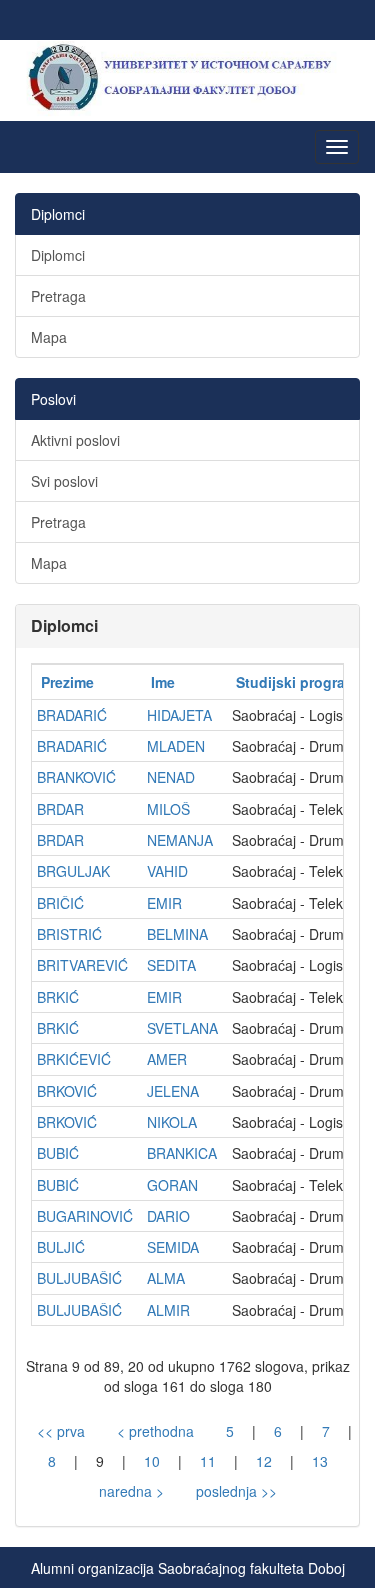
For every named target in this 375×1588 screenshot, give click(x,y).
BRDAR (60, 809)
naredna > (131, 1491)
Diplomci (58, 255)
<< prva (61, 1431)
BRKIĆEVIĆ (74, 1059)
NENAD (171, 777)
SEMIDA (173, 1247)
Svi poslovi (64, 481)
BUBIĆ (58, 1153)
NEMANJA (180, 840)
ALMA (166, 1278)
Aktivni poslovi (75, 440)
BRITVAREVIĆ (82, 965)
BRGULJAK (73, 871)
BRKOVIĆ (67, 1091)
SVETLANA (182, 1028)
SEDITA (171, 965)
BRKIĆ (58, 997)
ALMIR (168, 1310)
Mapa (49, 337)
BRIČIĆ (60, 903)
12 (264, 1461)
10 (152, 1461)
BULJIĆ (61, 1247)
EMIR (164, 903)
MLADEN (176, 746)
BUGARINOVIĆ (85, 1216)
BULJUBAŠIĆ (79, 1278)
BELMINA (177, 934)
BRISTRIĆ (69, 934)
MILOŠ (168, 809)
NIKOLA (172, 1122)
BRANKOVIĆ (76, 777)
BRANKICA (182, 1153)
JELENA (173, 1091)
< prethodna (155, 1431)
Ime (163, 682)
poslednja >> (236, 1491)
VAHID (167, 871)
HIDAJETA (179, 715)
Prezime (67, 682)
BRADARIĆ (72, 715)
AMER (167, 1059)
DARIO (168, 1216)
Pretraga (58, 296)
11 (208, 1461)
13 (320, 1461)
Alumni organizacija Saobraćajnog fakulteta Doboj (188, 1568)
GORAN (172, 1185)
